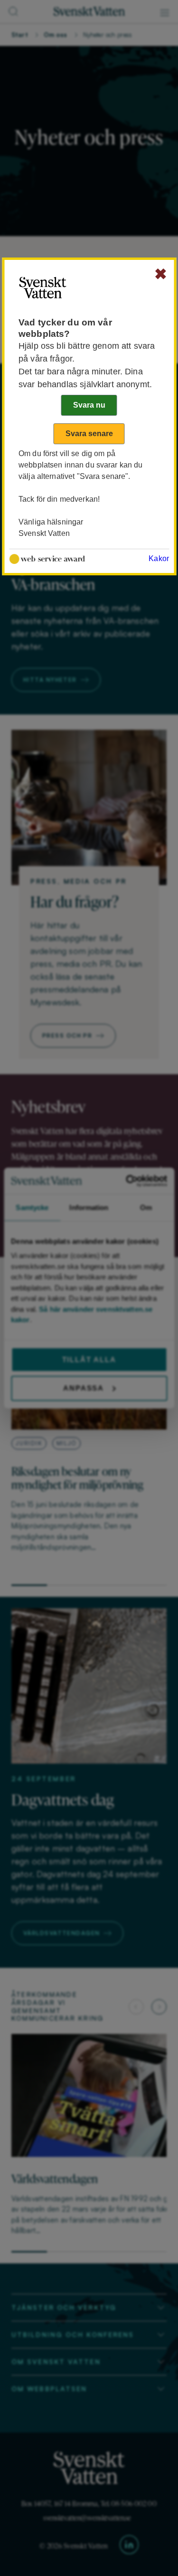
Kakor (159, 558)
